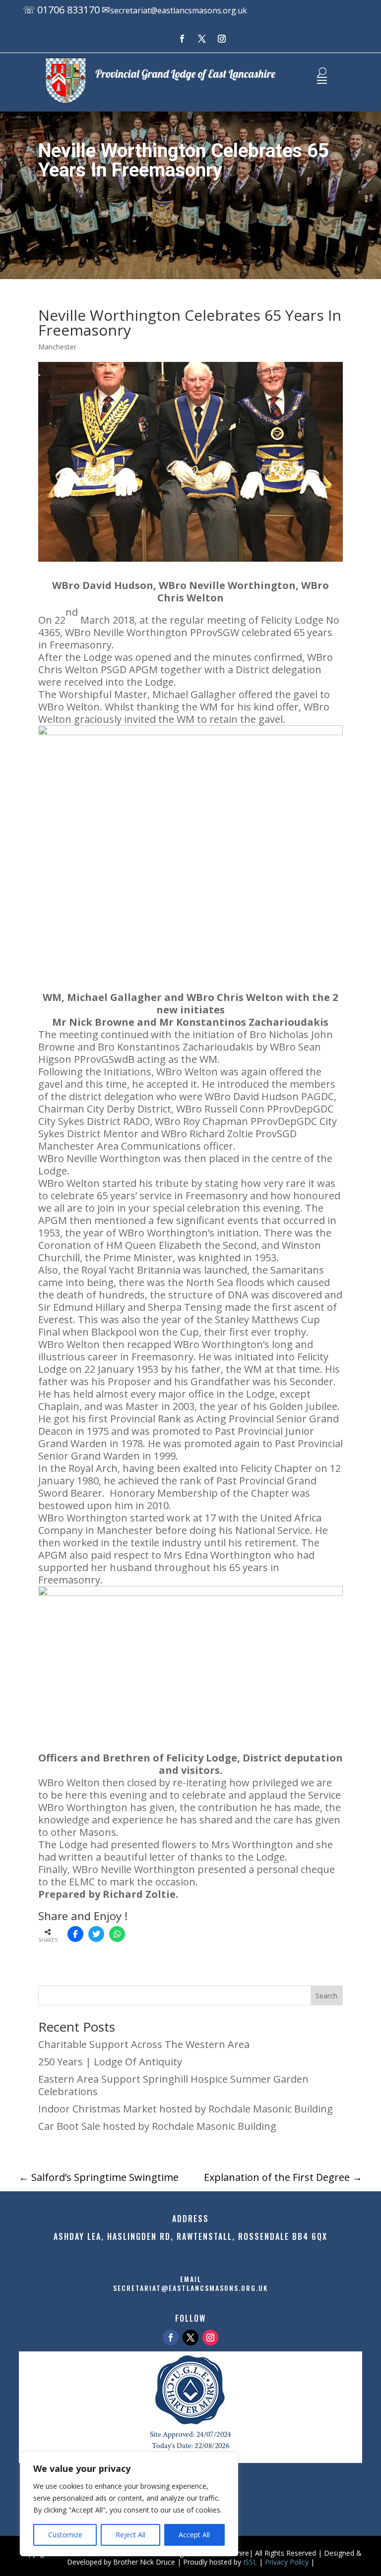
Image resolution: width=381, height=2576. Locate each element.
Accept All (194, 2535)
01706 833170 (68, 10)
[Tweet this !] (96, 1934)
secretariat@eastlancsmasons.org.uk (179, 10)
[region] (129, 2504)
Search (326, 1996)
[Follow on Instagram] (222, 39)
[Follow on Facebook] (182, 39)
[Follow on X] (202, 39)
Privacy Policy (287, 2562)
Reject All (130, 2535)
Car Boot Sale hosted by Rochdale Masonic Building (157, 2126)
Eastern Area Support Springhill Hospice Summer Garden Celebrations (173, 2085)
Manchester (57, 347)
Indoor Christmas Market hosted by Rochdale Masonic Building (186, 2109)
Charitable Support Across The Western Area (144, 2044)
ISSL (250, 2562)
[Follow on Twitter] (190, 2338)
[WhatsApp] (117, 1934)
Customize (65, 2535)
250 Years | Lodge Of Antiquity (110, 2062)
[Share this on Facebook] (75, 1934)
